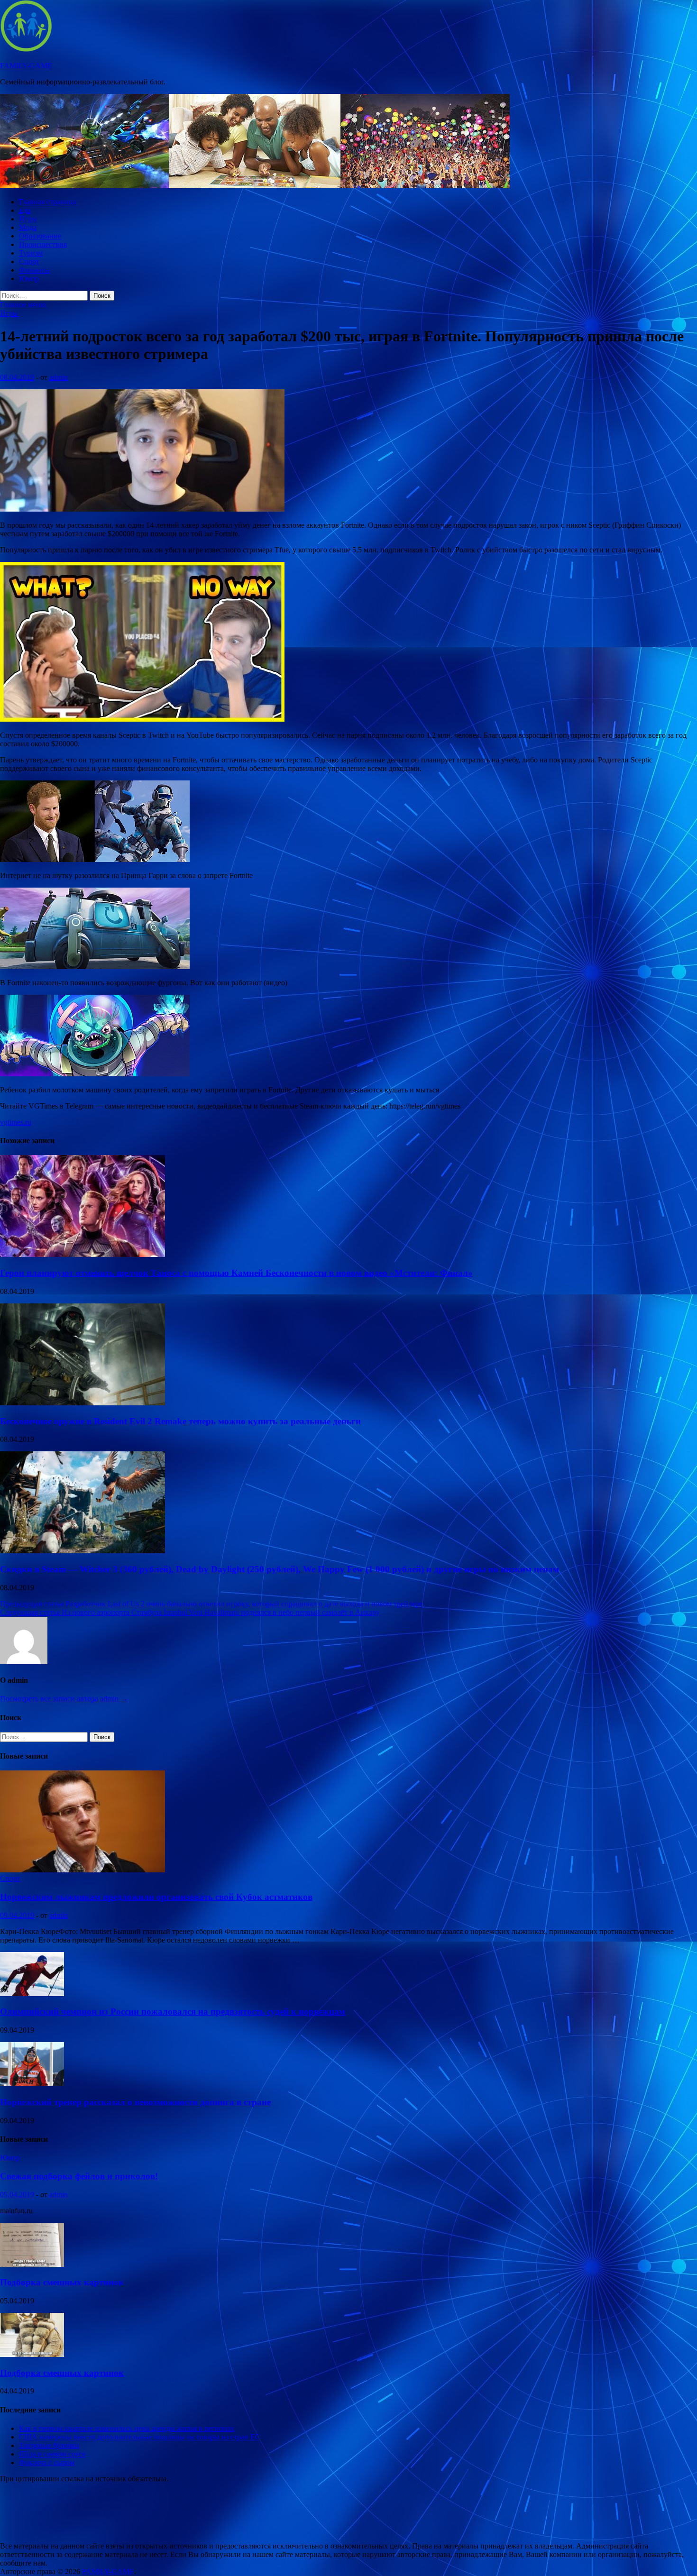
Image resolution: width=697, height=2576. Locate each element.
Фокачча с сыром (47, 2462)
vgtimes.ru (16, 1122)
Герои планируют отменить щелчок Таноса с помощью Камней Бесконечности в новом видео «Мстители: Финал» (236, 1273)
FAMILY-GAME (26, 66)
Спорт (29, 261)
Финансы (34, 270)
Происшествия (43, 244)
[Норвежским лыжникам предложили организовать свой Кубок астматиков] (83, 1870)
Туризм (31, 253)
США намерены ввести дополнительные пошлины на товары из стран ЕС (140, 2437)
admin (59, 377)
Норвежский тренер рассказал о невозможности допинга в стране (135, 2102)
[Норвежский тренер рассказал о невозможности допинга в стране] (32, 2084)
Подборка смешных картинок (62, 2282)
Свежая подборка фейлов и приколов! (79, 2176)
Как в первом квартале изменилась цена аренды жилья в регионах (127, 2428)
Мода (28, 227)
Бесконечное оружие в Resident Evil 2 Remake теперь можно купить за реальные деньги (180, 1421)
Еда (25, 210)
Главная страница (48, 202)
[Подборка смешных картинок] (32, 2264)
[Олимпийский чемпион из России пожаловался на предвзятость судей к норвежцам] (32, 1994)
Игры (28, 219)
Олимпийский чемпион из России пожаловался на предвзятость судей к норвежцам (173, 2012)
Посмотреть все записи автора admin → (64, 1699)
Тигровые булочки (49, 2445)
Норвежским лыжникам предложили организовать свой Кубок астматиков (156, 1897)
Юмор (29, 279)
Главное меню (23, 305)
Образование (40, 236)
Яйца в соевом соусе (52, 2454)
